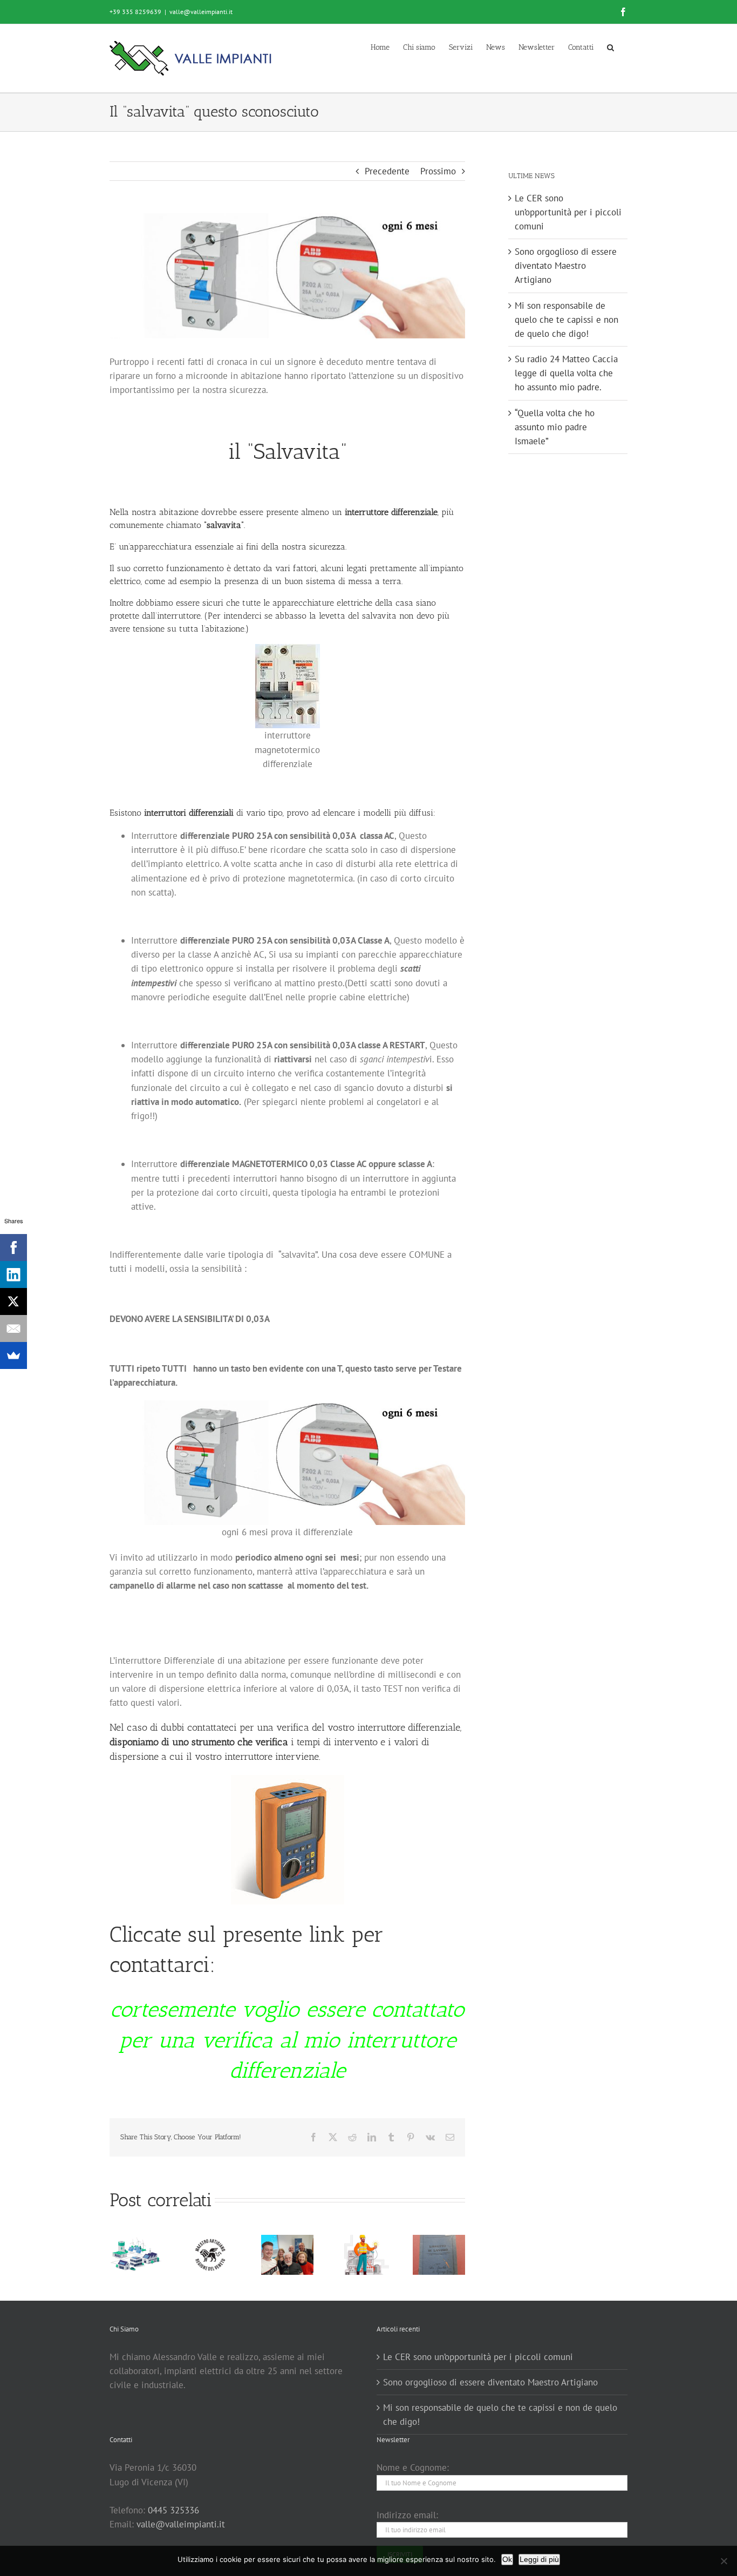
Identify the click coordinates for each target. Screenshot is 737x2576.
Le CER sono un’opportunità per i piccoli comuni (568, 212)
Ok (507, 2559)
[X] (13, 1301)
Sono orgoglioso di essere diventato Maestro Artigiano (566, 266)
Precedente (387, 171)
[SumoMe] (13, 1355)
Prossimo (438, 171)
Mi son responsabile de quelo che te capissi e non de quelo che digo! (567, 320)
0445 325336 (173, 2510)
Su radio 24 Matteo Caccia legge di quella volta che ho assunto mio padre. (566, 373)
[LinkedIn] (13, 1275)
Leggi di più (539, 2559)
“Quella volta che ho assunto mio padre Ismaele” (555, 427)
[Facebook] (13, 1248)
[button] (610, 47)
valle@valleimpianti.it (201, 12)
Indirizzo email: (407, 2515)
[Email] (13, 1328)
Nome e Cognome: (413, 2467)
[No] (724, 2561)
